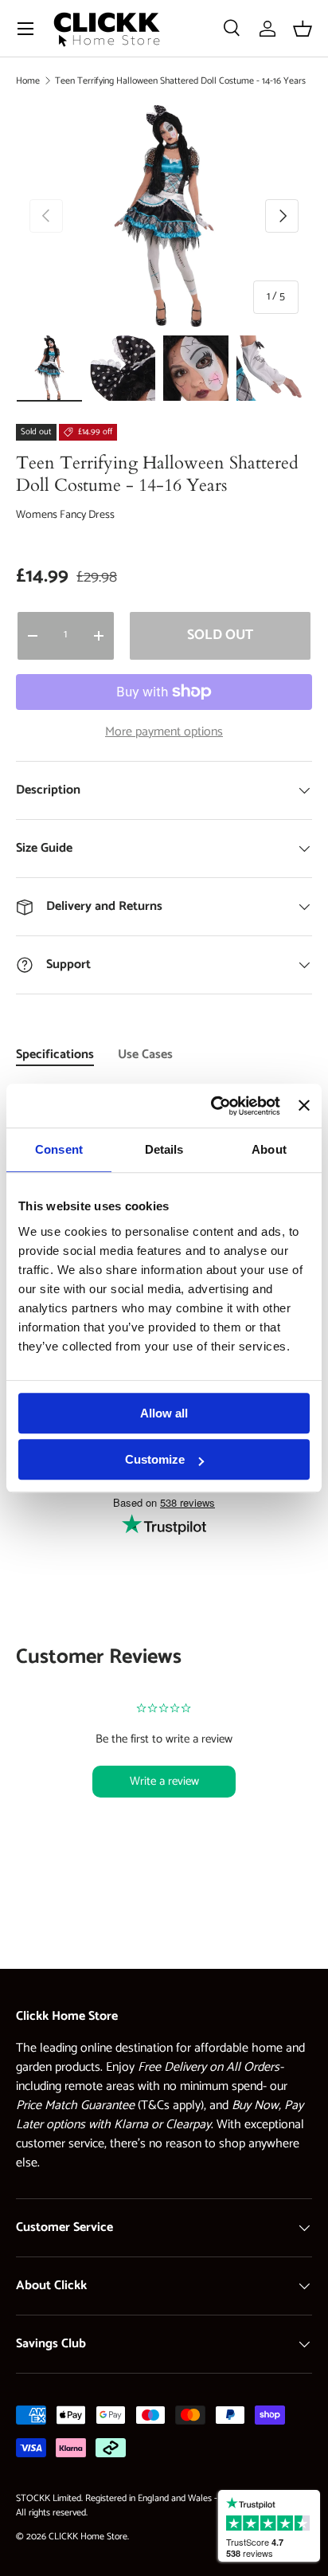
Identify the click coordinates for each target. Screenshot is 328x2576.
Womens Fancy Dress (65, 515)
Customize (155, 1459)
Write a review (164, 1781)
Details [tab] (164, 1149)
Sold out (220, 635)
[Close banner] (304, 1106)
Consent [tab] (59, 1149)
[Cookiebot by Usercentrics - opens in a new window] (213, 1106)
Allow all (164, 1413)
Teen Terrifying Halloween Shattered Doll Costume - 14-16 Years (180, 81)
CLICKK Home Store (88, 2537)
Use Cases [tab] (145, 1055)
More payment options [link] (164, 732)
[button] (303, 29)
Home (28, 81)
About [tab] (269, 1149)
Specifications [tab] (55, 1055)
